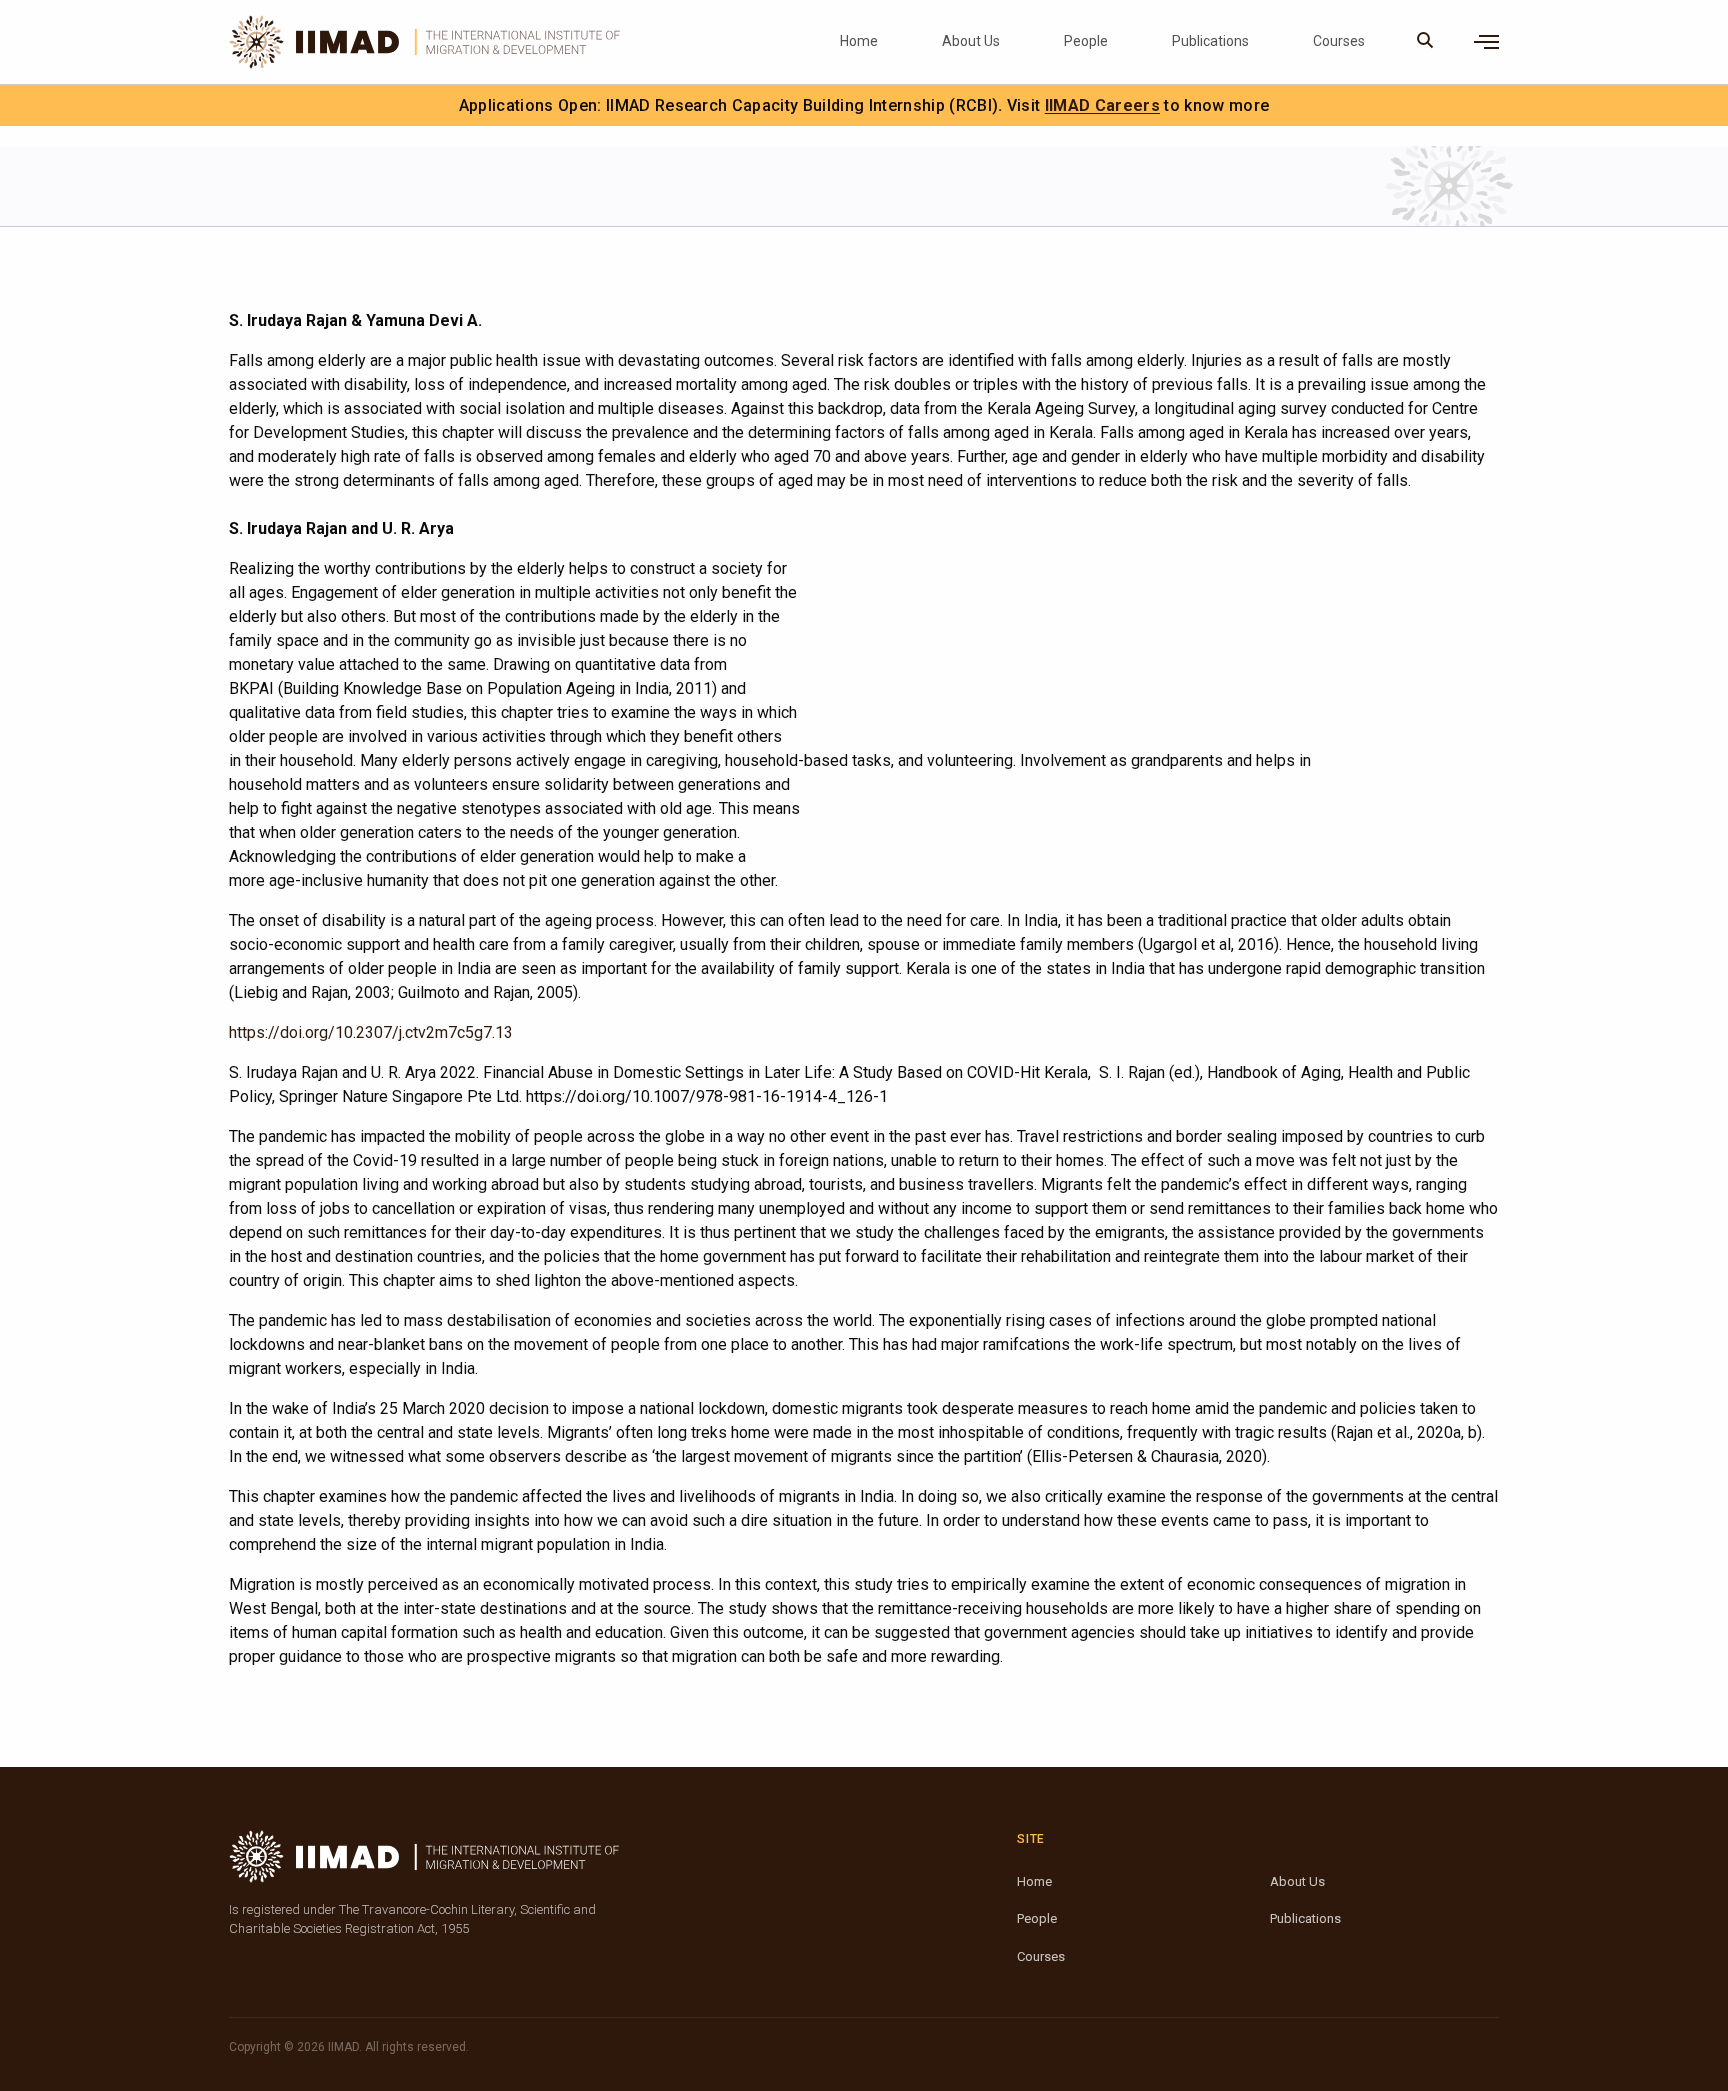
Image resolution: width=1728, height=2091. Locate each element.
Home (859, 41)
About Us (971, 41)
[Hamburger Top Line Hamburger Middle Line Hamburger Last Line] (1486, 42)
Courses (1339, 41)
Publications (1210, 41)
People (1086, 41)
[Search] (1425, 42)
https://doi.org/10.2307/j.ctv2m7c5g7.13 (371, 1032)
